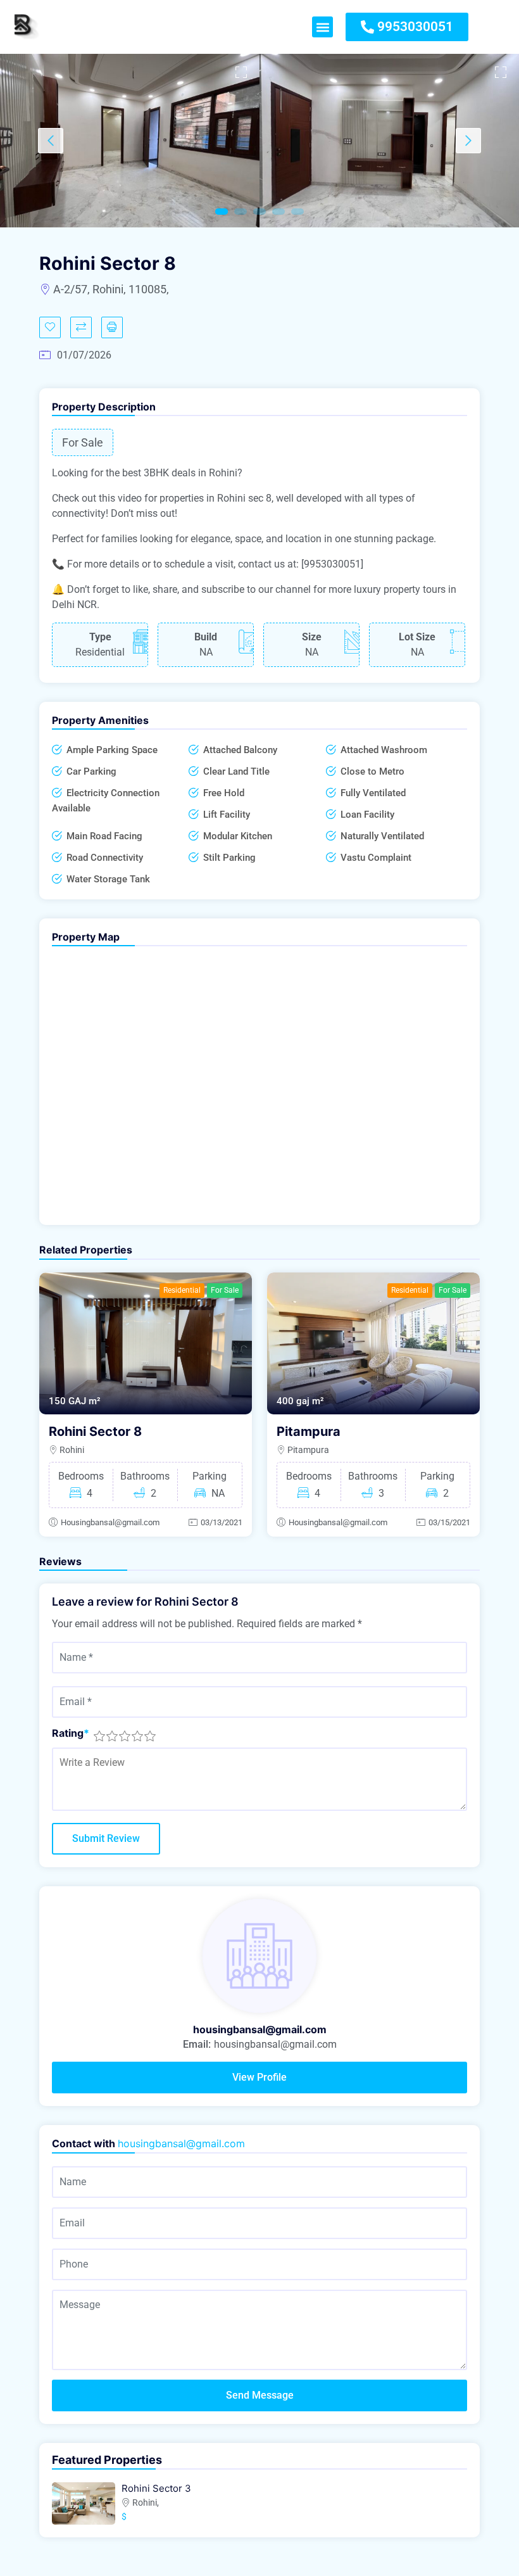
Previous (51, 141)
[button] (322, 27)
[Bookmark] (50, 327)
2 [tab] (241, 212)
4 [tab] (278, 212)
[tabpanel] (130, 141)
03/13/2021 (222, 1522)
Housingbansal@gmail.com (110, 1522)
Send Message (260, 2395)
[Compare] (81, 327)
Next (468, 141)
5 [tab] (297, 212)
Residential (182, 1290)
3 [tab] (259, 212)
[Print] (112, 327)
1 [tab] (222, 212)
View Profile (259, 2077)
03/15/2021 (449, 1522)
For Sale (225, 1290)
